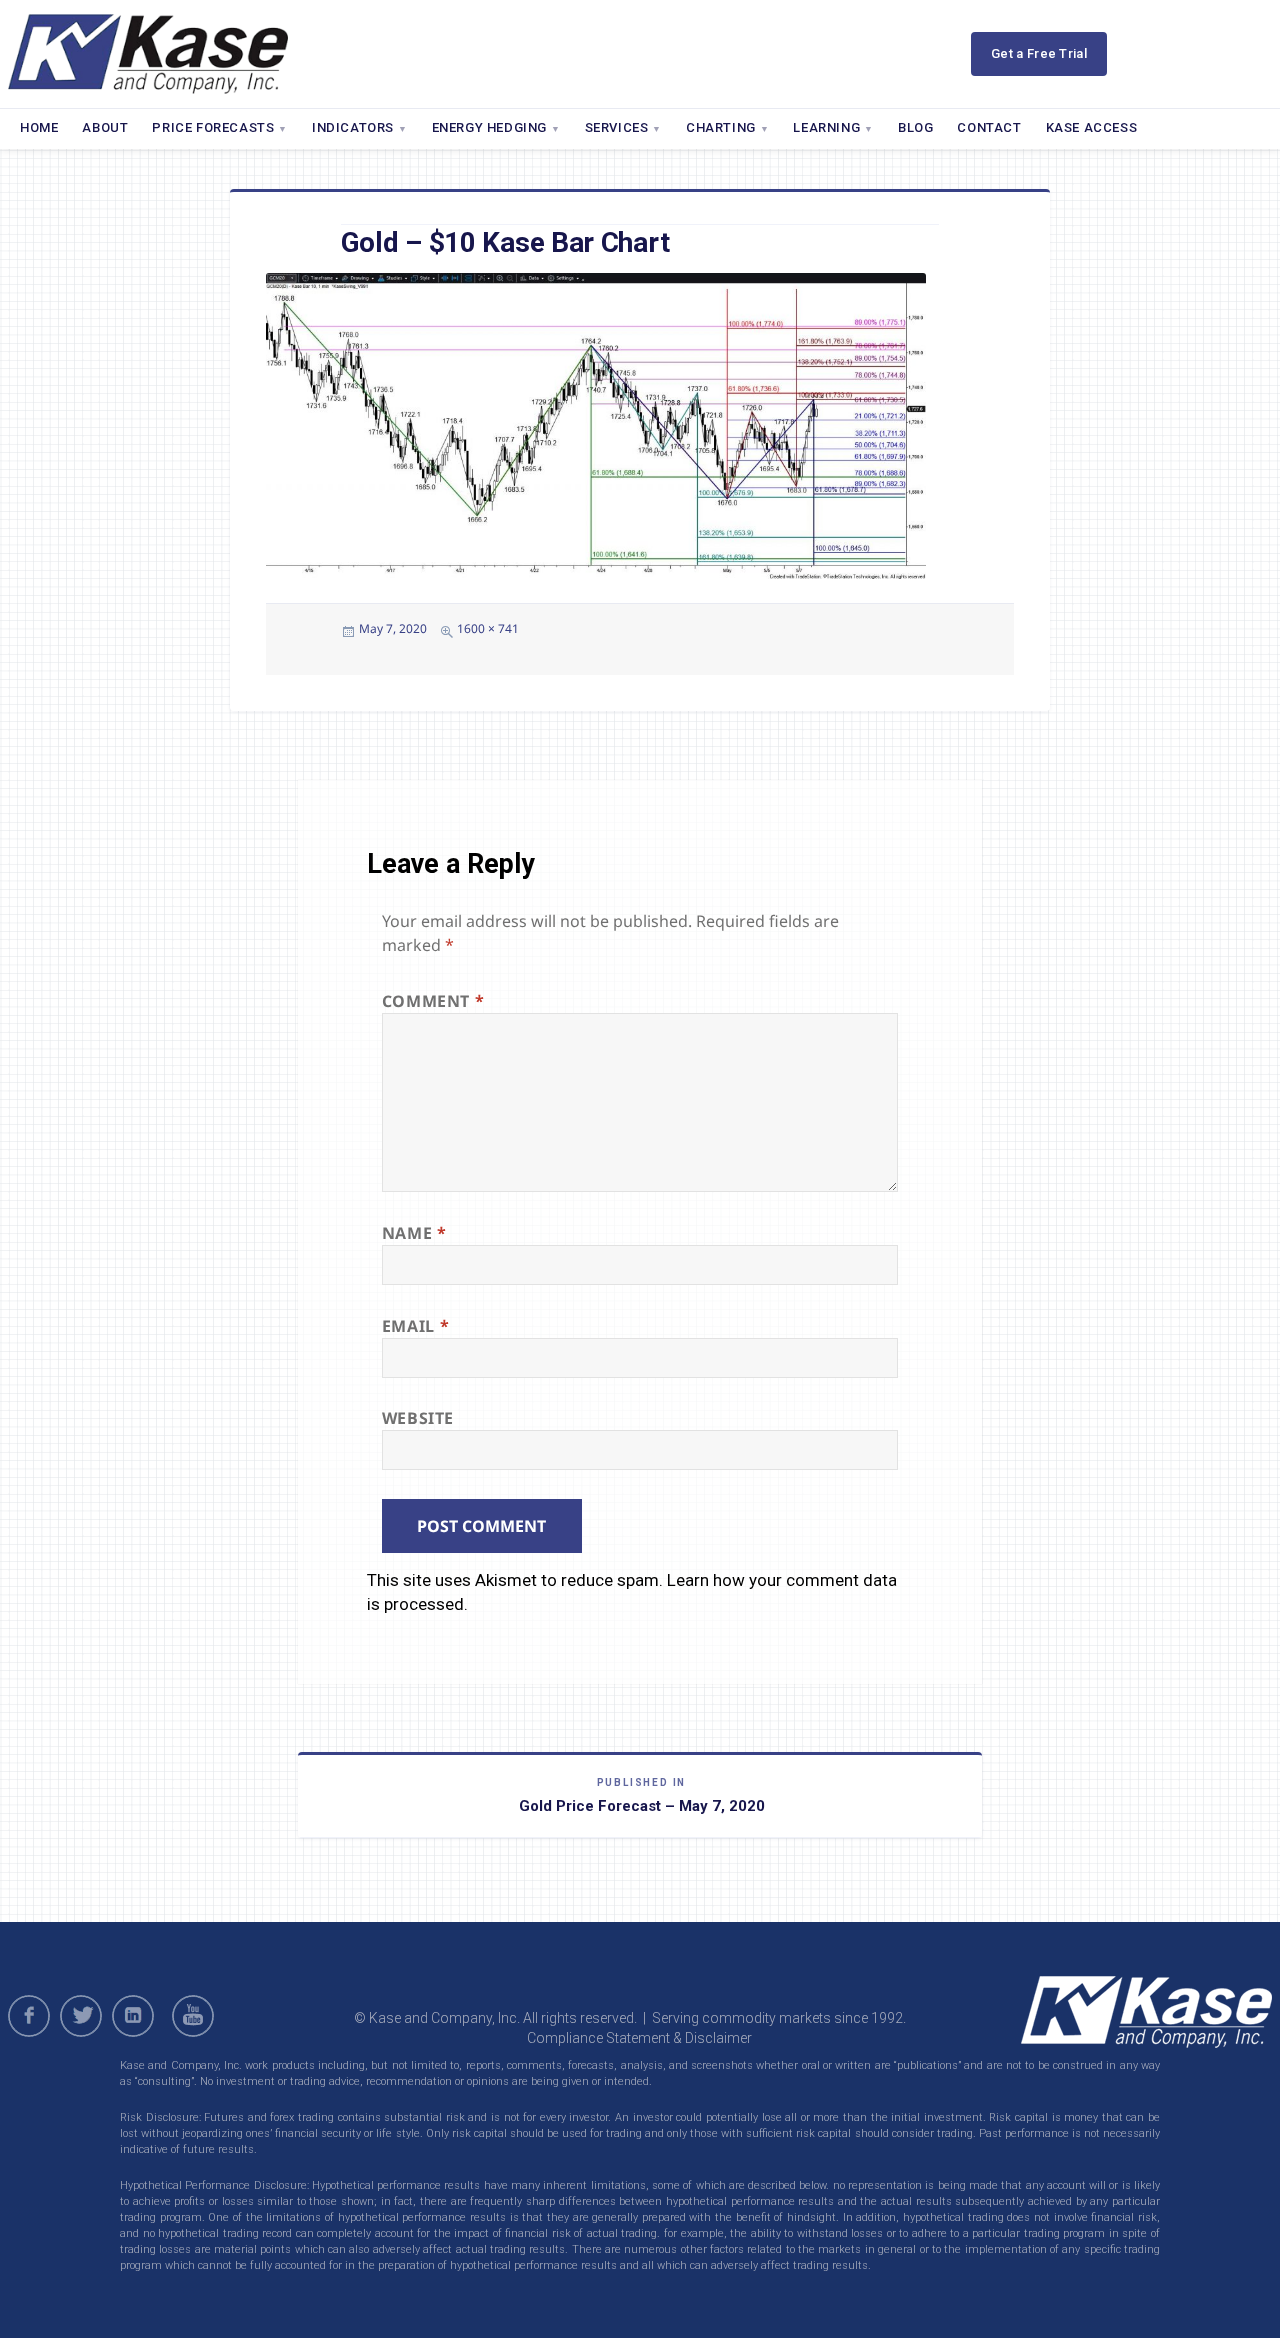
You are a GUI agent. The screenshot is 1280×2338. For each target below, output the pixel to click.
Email (415, 1326)
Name (414, 1233)
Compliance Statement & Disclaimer (639, 2038)
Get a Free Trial (1039, 53)
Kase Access (1092, 127)
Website (418, 1418)
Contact (989, 127)
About (105, 127)
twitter (81, 2016)
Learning (826, 127)
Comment (433, 1001)
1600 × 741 (488, 628)
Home (39, 127)
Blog (915, 127)
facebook (29, 2016)
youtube (196, 2016)
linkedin (133, 2016)
